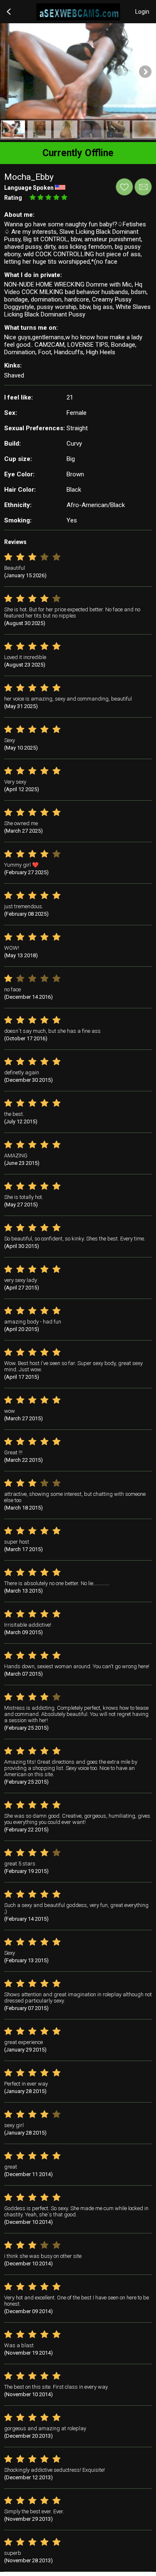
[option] (13, 129)
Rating (13, 198)
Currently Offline (78, 153)
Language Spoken (29, 188)
